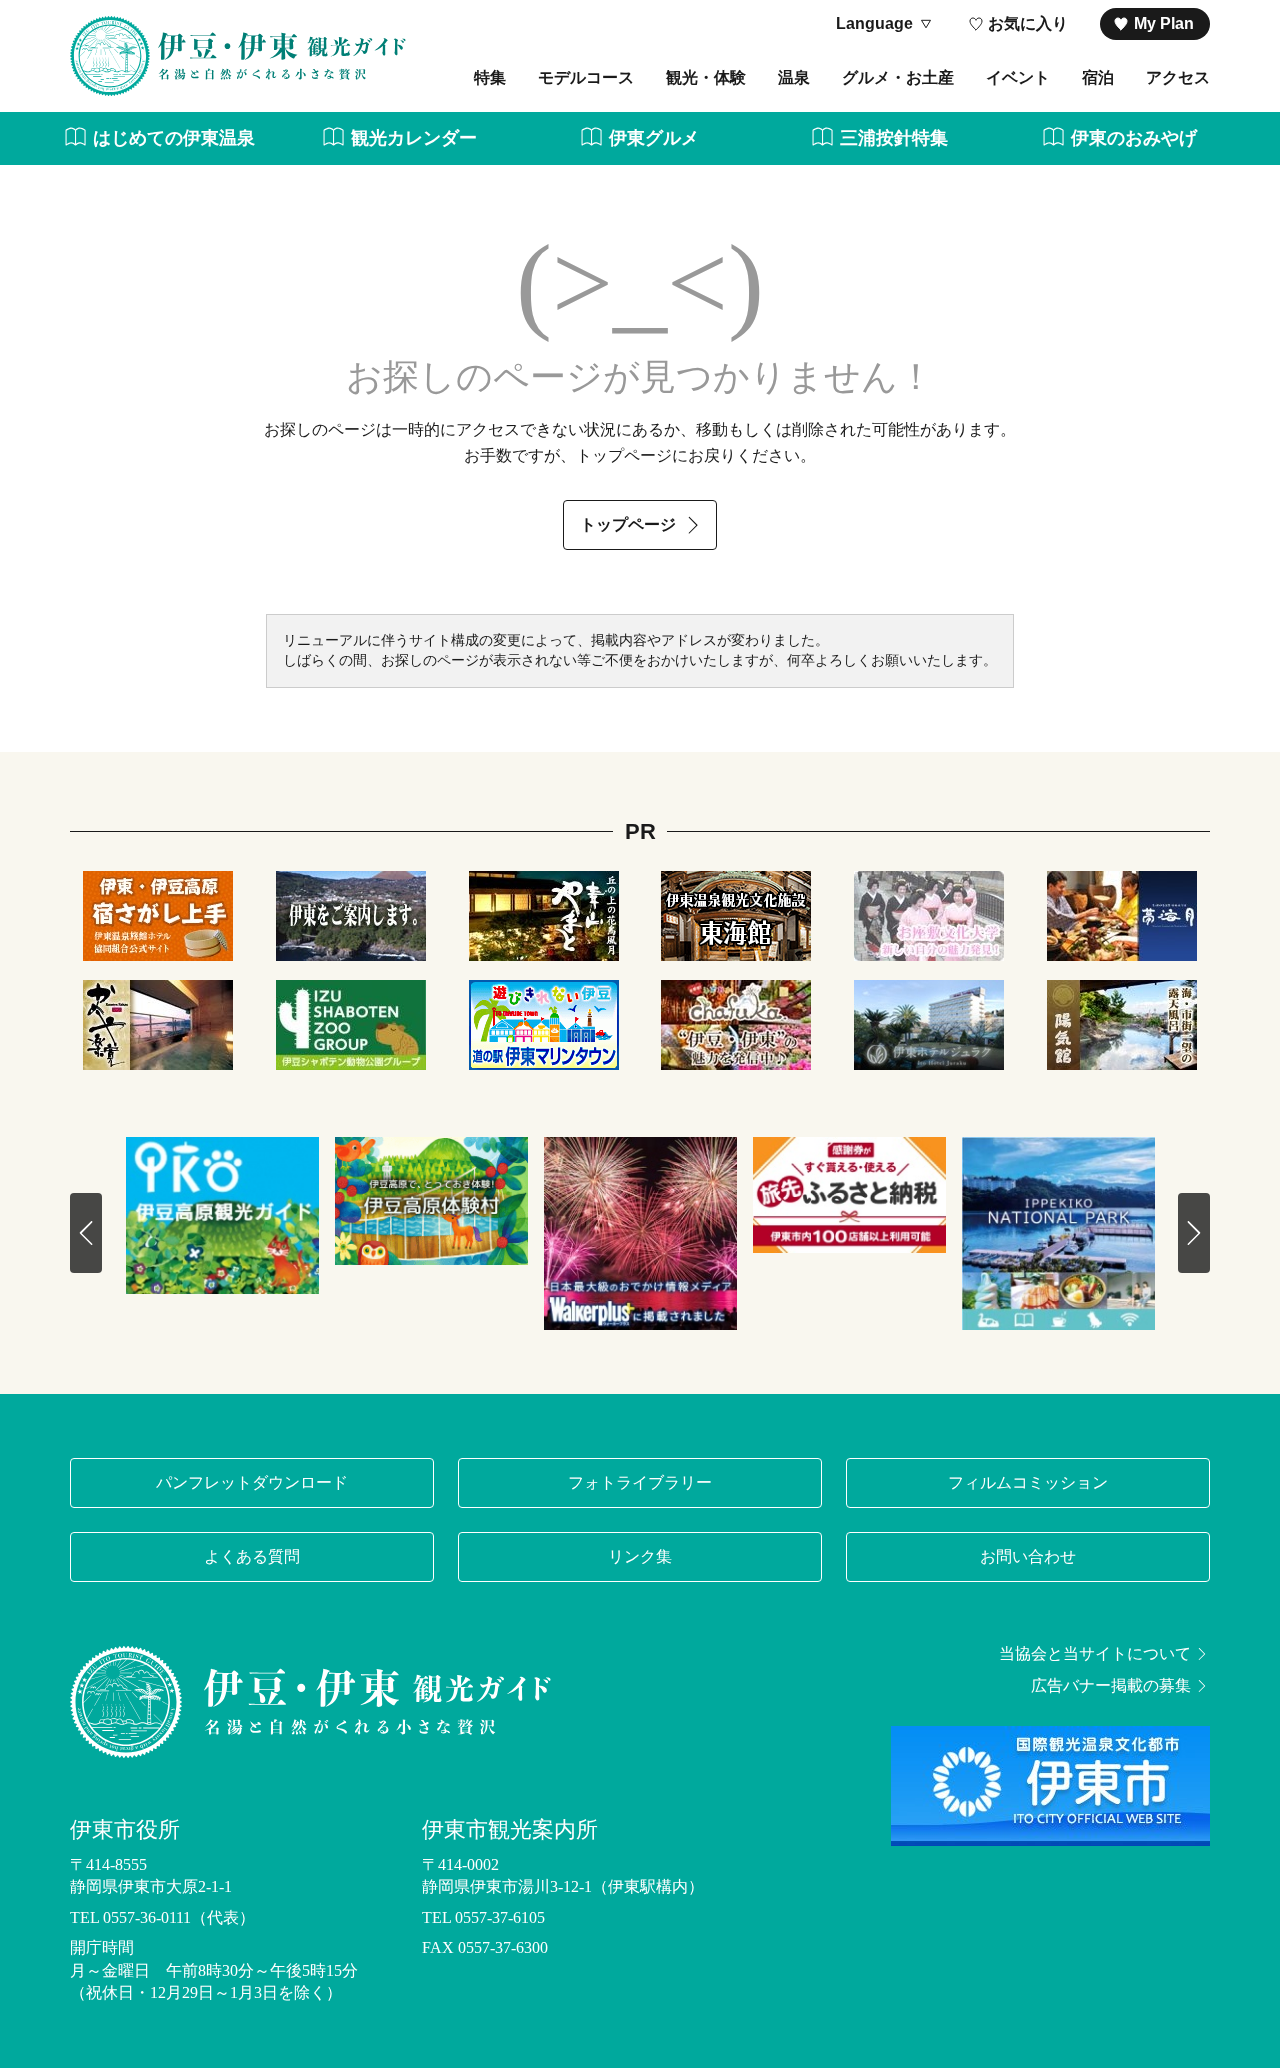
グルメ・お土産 (898, 77)
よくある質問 (252, 1556)
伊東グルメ (654, 138)
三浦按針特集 (894, 138)
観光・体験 (706, 77)
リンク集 (640, 1556)
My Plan (1164, 23)
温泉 (794, 77)
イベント (1018, 77)
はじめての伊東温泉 (174, 138)
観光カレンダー (414, 138)
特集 (490, 77)
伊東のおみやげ (1134, 138)
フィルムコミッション (1028, 1482)
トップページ (628, 524)
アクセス (1178, 77)
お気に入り (1028, 23)
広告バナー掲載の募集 (1111, 1686)
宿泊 (1098, 77)
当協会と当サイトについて (1095, 1654)
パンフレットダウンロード (252, 1482)
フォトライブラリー (640, 1482)
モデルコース (586, 77)
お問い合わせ (1028, 1556)
